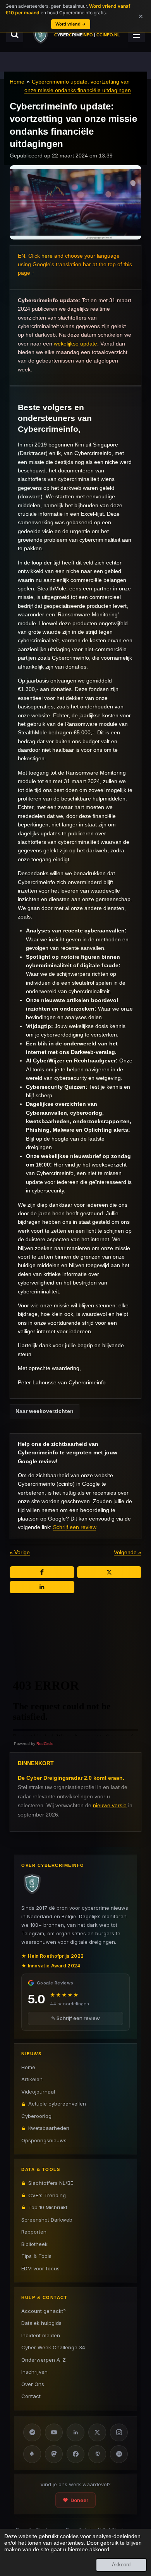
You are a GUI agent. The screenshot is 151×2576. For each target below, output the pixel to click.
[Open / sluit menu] (136, 34)
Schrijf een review (75, 1527)
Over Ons (33, 2384)
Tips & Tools (36, 2256)
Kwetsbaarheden (49, 2128)
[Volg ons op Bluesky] (32, 2454)
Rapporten (34, 2232)
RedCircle (45, 1744)
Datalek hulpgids (41, 2323)
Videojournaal (38, 2092)
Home (17, 82)
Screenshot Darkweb (47, 2220)
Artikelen (32, 2079)
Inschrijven (34, 2372)
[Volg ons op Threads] (97, 2454)
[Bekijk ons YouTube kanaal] (54, 2432)
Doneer (79, 2500)
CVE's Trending (47, 2195)
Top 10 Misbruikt (48, 2207)
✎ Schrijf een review (75, 2018)
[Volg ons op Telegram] (32, 2432)
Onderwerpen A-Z (44, 2360)
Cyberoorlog (36, 2116)
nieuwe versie (110, 1805)
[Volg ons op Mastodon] (54, 2454)
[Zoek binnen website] (15, 34)
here (47, 256)
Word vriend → (71, 24)
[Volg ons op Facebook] (75, 2454)
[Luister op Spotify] (119, 2454)
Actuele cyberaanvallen (57, 2104)
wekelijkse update (75, 344)
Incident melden (41, 2335)
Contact (31, 2396)
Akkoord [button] (121, 2565)
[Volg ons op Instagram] (119, 2432)
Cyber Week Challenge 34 (53, 2347)
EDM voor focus (40, 2268)
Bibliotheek (34, 2244)
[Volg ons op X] (97, 2432)
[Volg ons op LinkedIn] (75, 2432)
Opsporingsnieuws (44, 2140)
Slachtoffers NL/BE (51, 2183)
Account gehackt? (44, 2311)
